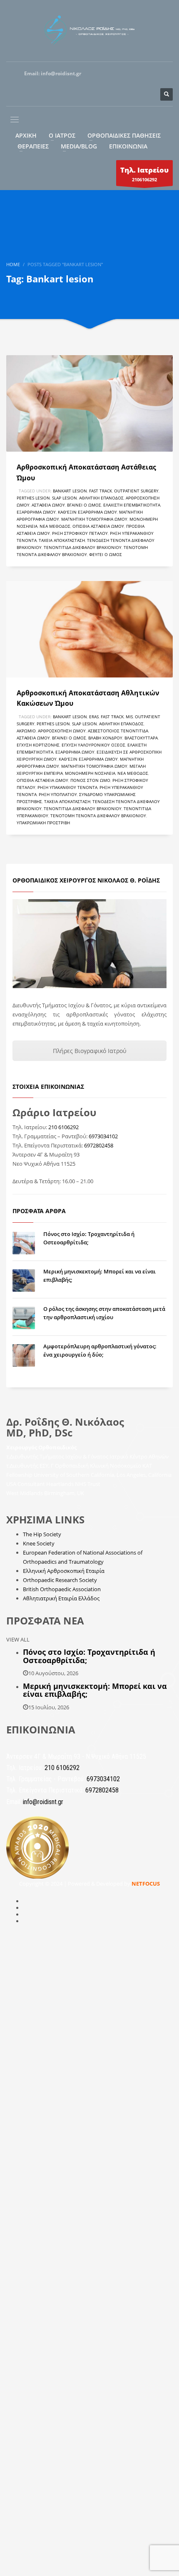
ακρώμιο (26, 731)
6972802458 (99, 1145)
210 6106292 (63, 1127)
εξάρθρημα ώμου (36, 512)
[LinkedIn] (162, 74)
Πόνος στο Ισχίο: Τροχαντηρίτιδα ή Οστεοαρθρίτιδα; (89, 1656)
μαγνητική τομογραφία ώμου (94, 519)
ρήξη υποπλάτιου (58, 794)
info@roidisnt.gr (61, 73)
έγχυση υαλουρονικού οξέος (93, 745)
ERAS (94, 717)
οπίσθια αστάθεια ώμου (98, 526)
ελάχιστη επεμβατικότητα (132, 505)
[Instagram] (112, 74)
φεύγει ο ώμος (106, 554)
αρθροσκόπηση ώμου (62, 731)
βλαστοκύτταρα (141, 738)
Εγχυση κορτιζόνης (38, 745)
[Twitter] (146, 74)
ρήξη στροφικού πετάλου (80, 533)
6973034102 (103, 1136)
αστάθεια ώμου (48, 505)
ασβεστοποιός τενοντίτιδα (118, 731)
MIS (129, 717)
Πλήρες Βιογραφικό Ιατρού (90, 1051)
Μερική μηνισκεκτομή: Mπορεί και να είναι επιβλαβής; (95, 1690)
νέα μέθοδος (55, 526)
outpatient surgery (136, 491)
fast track (101, 491)
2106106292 (144, 174)
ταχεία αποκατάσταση (62, 540)
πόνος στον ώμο (90, 780)
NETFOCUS (146, 1884)
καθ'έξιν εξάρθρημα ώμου (87, 512)
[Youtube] (129, 74)
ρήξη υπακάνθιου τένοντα (67, 787)
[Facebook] (96, 74)
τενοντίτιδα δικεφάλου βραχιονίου (83, 547)
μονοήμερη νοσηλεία (90, 773)
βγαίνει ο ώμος (84, 505)
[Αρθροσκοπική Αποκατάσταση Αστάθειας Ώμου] (89, 403)
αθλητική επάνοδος (101, 498)
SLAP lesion (65, 498)
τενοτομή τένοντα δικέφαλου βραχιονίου (98, 816)
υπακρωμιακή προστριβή (43, 823)
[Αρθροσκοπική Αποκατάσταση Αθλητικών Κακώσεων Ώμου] (89, 629)
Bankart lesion (70, 491)
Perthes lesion (33, 498)
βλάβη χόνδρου (105, 738)
